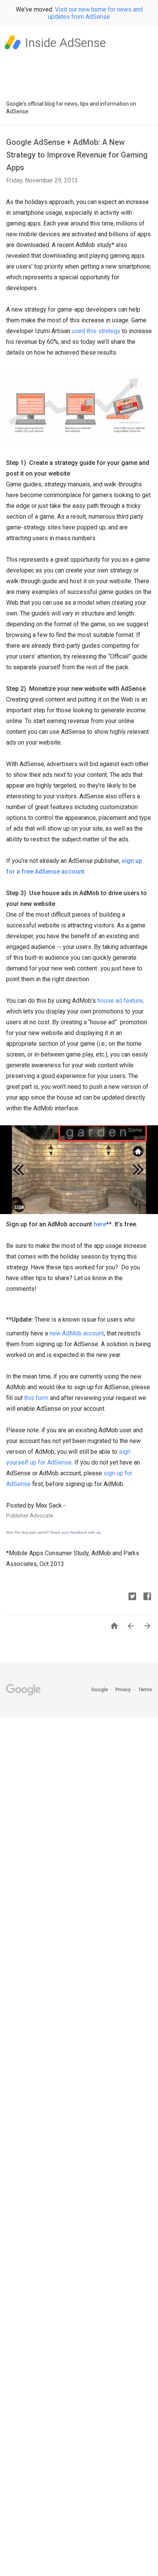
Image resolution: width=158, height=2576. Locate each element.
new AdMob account (77, 1333)
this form (36, 1398)
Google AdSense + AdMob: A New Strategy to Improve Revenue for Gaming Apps (77, 155)
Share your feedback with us (75, 1532)
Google (100, 1689)
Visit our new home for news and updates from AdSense (95, 13)
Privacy (124, 1689)
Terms (145, 1689)
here (100, 1224)
